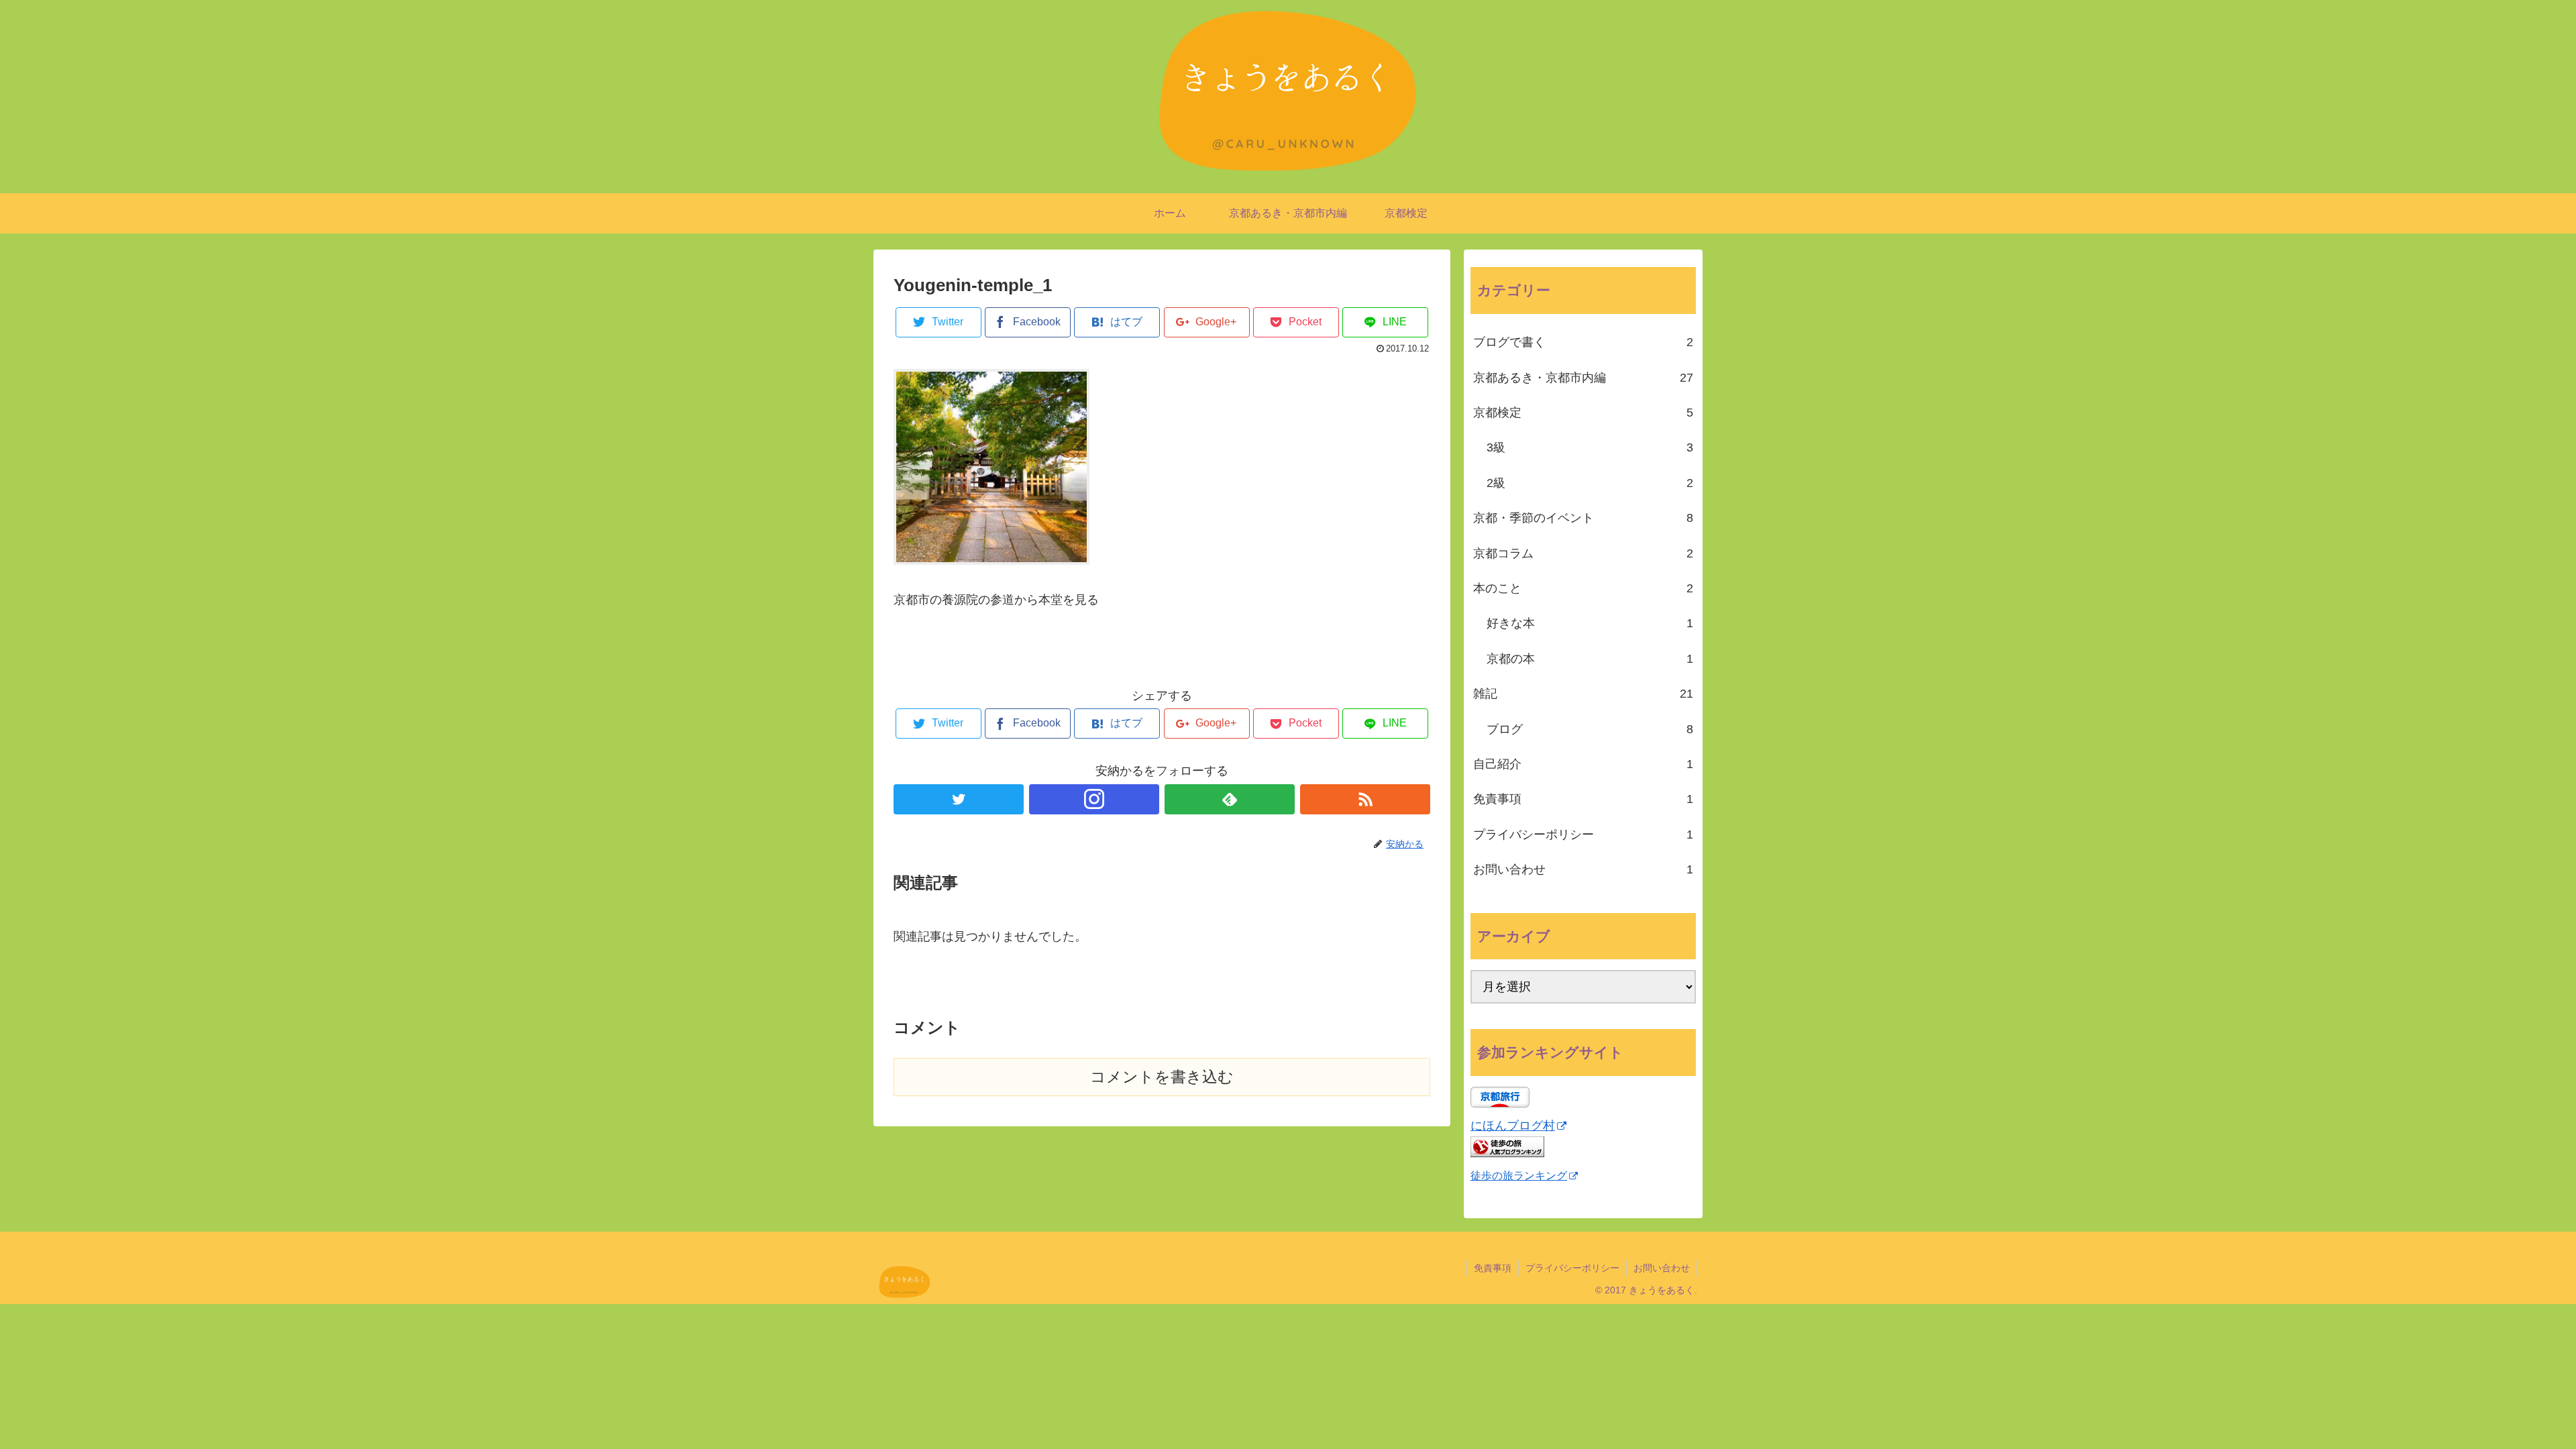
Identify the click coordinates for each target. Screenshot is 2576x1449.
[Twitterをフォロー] (959, 794)
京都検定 (1583, 413)
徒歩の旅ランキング (1519, 1175)
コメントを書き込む (1162, 1072)
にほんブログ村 (1513, 1126)
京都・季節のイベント (1583, 518)
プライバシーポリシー (1583, 835)
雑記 (1583, 694)
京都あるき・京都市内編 (1583, 378)
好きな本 (1590, 623)
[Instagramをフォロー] (1094, 794)
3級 (1590, 447)
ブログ (1590, 729)
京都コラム (1583, 553)
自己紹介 (1583, 764)
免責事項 (1583, 799)
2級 (1590, 483)
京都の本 (1590, 659)
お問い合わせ (1583, 869)
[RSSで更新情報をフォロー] (1365, 794)
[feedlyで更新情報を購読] (1230, 794)
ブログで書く (1583, 342)
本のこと (1583, 588)
